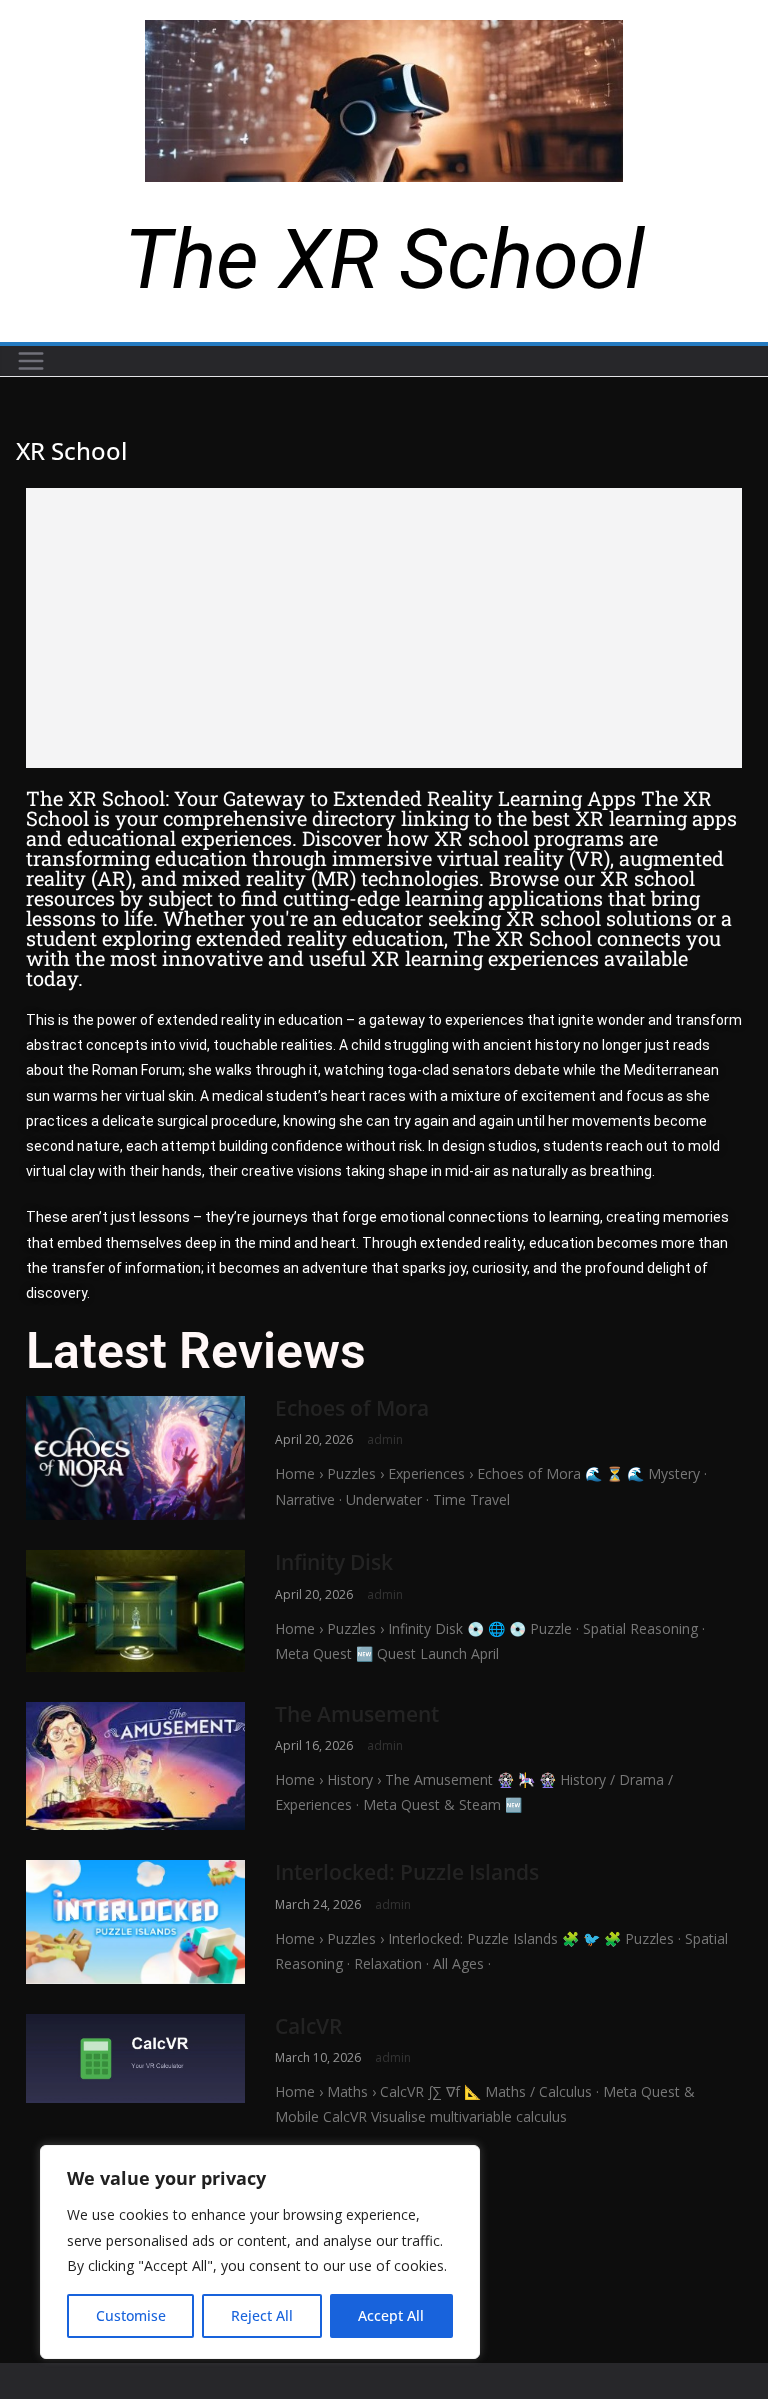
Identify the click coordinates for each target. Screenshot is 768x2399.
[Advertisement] (384, 628)
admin (385, 1439)
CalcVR (308, 2026)
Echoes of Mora (352, 1408)
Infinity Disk (334, 1562)
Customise (131, 2315)
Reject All (262, 2315)
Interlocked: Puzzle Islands (407, 1872)
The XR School (384, 259)
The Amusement (357, 1714)
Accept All (391, 2315)
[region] (260, 2252)
